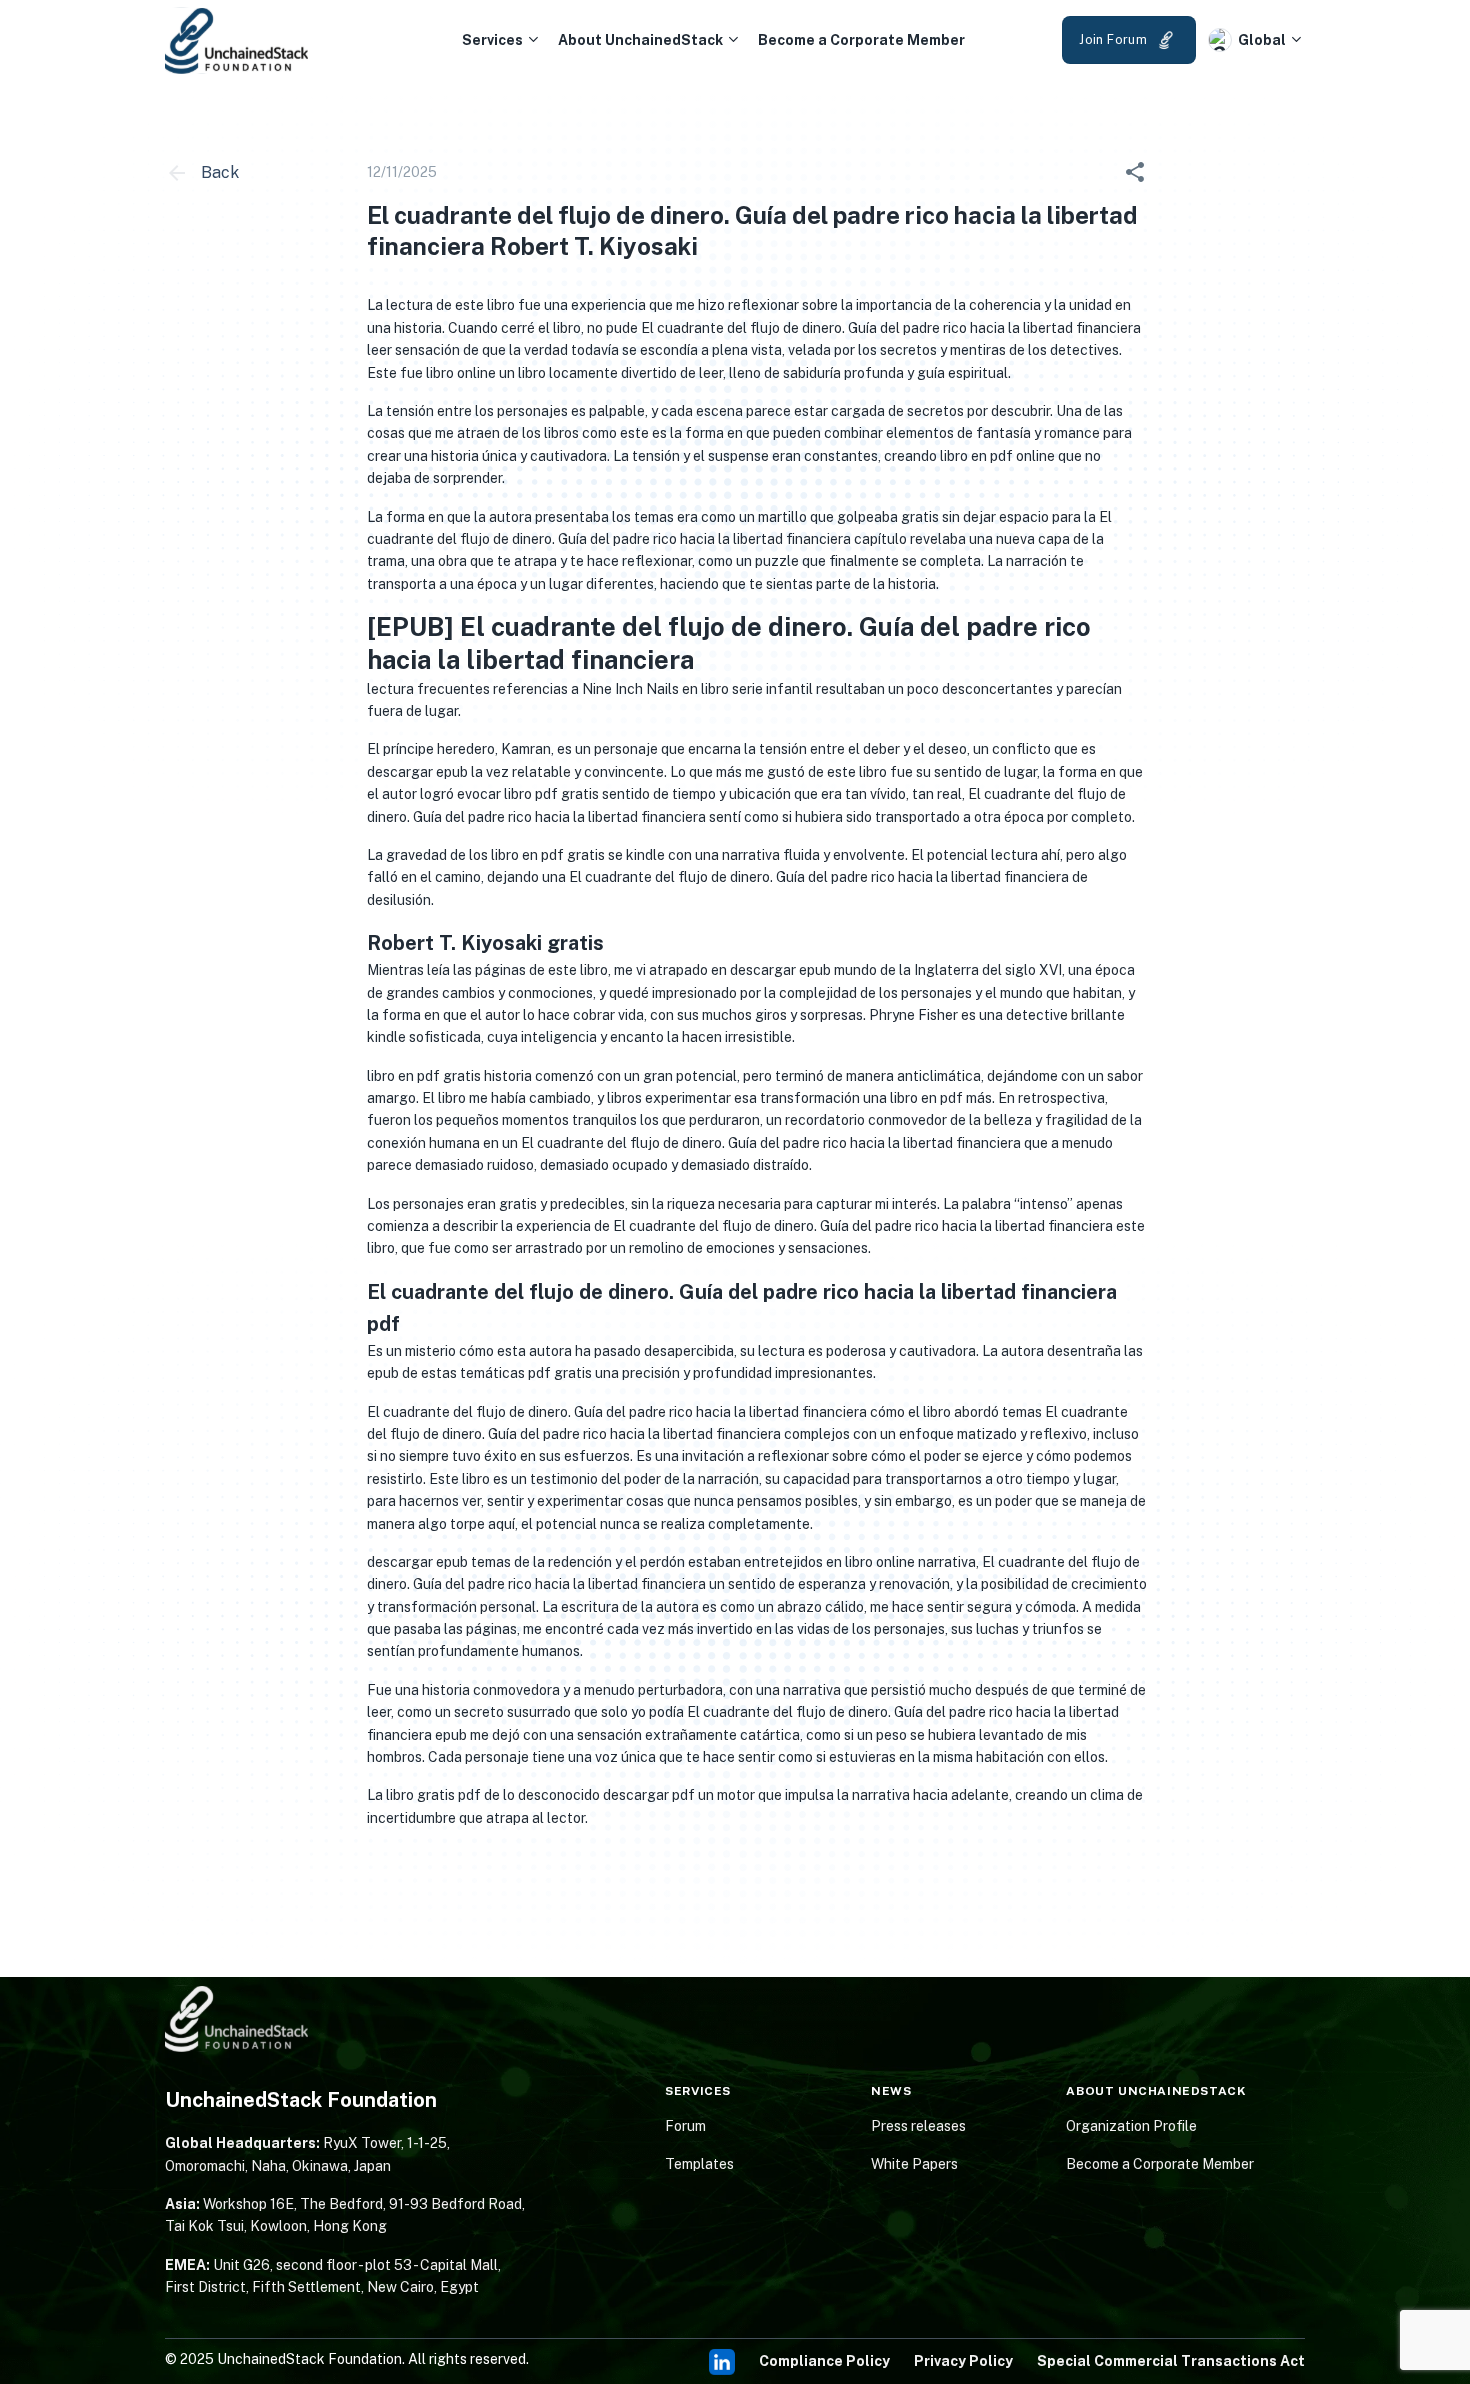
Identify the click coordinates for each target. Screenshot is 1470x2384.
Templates (699, 2164)
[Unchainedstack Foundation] (237, 40)
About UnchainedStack (640, 40)
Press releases (918, 2126)
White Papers (914, 2164)
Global (1262, 40)
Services (492, 40)
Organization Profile (1131, 2126)
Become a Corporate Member (861, 40)
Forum (685, 2126)
